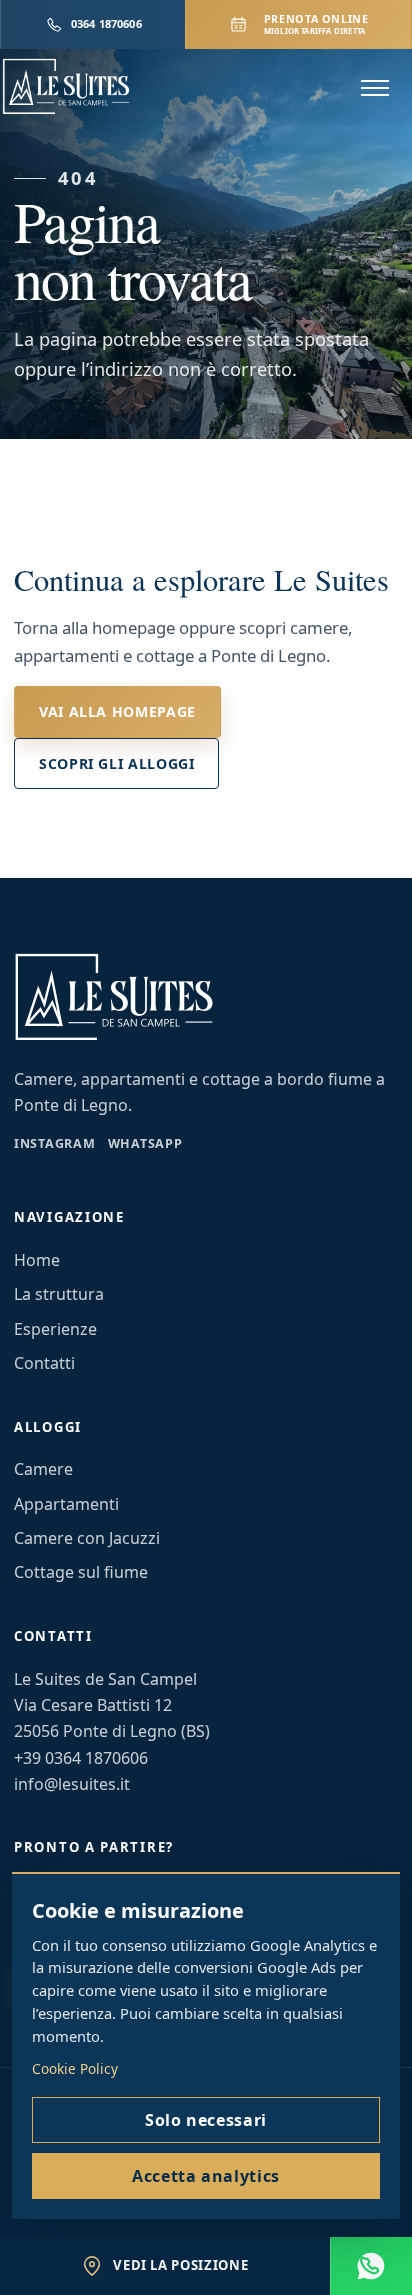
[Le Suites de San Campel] (99, 87)
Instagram (55, 1143)
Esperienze (55, 1329)
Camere (43, 1469)
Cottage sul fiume (81, 1572)
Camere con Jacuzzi (87, 1538)
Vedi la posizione (180, 2265)
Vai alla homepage (117, 711)
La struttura (59, 1294)
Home (37, 1260)
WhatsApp (145, 1143)
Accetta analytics (206, 2176)
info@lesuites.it (72, 1784)
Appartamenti (66, 1504)
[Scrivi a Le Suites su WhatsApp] (371, 2266)
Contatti (44, 1363)
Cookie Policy (75, 2068)
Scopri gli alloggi (116, 763)
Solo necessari (206, 2120)
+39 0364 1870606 (81, 1758)
